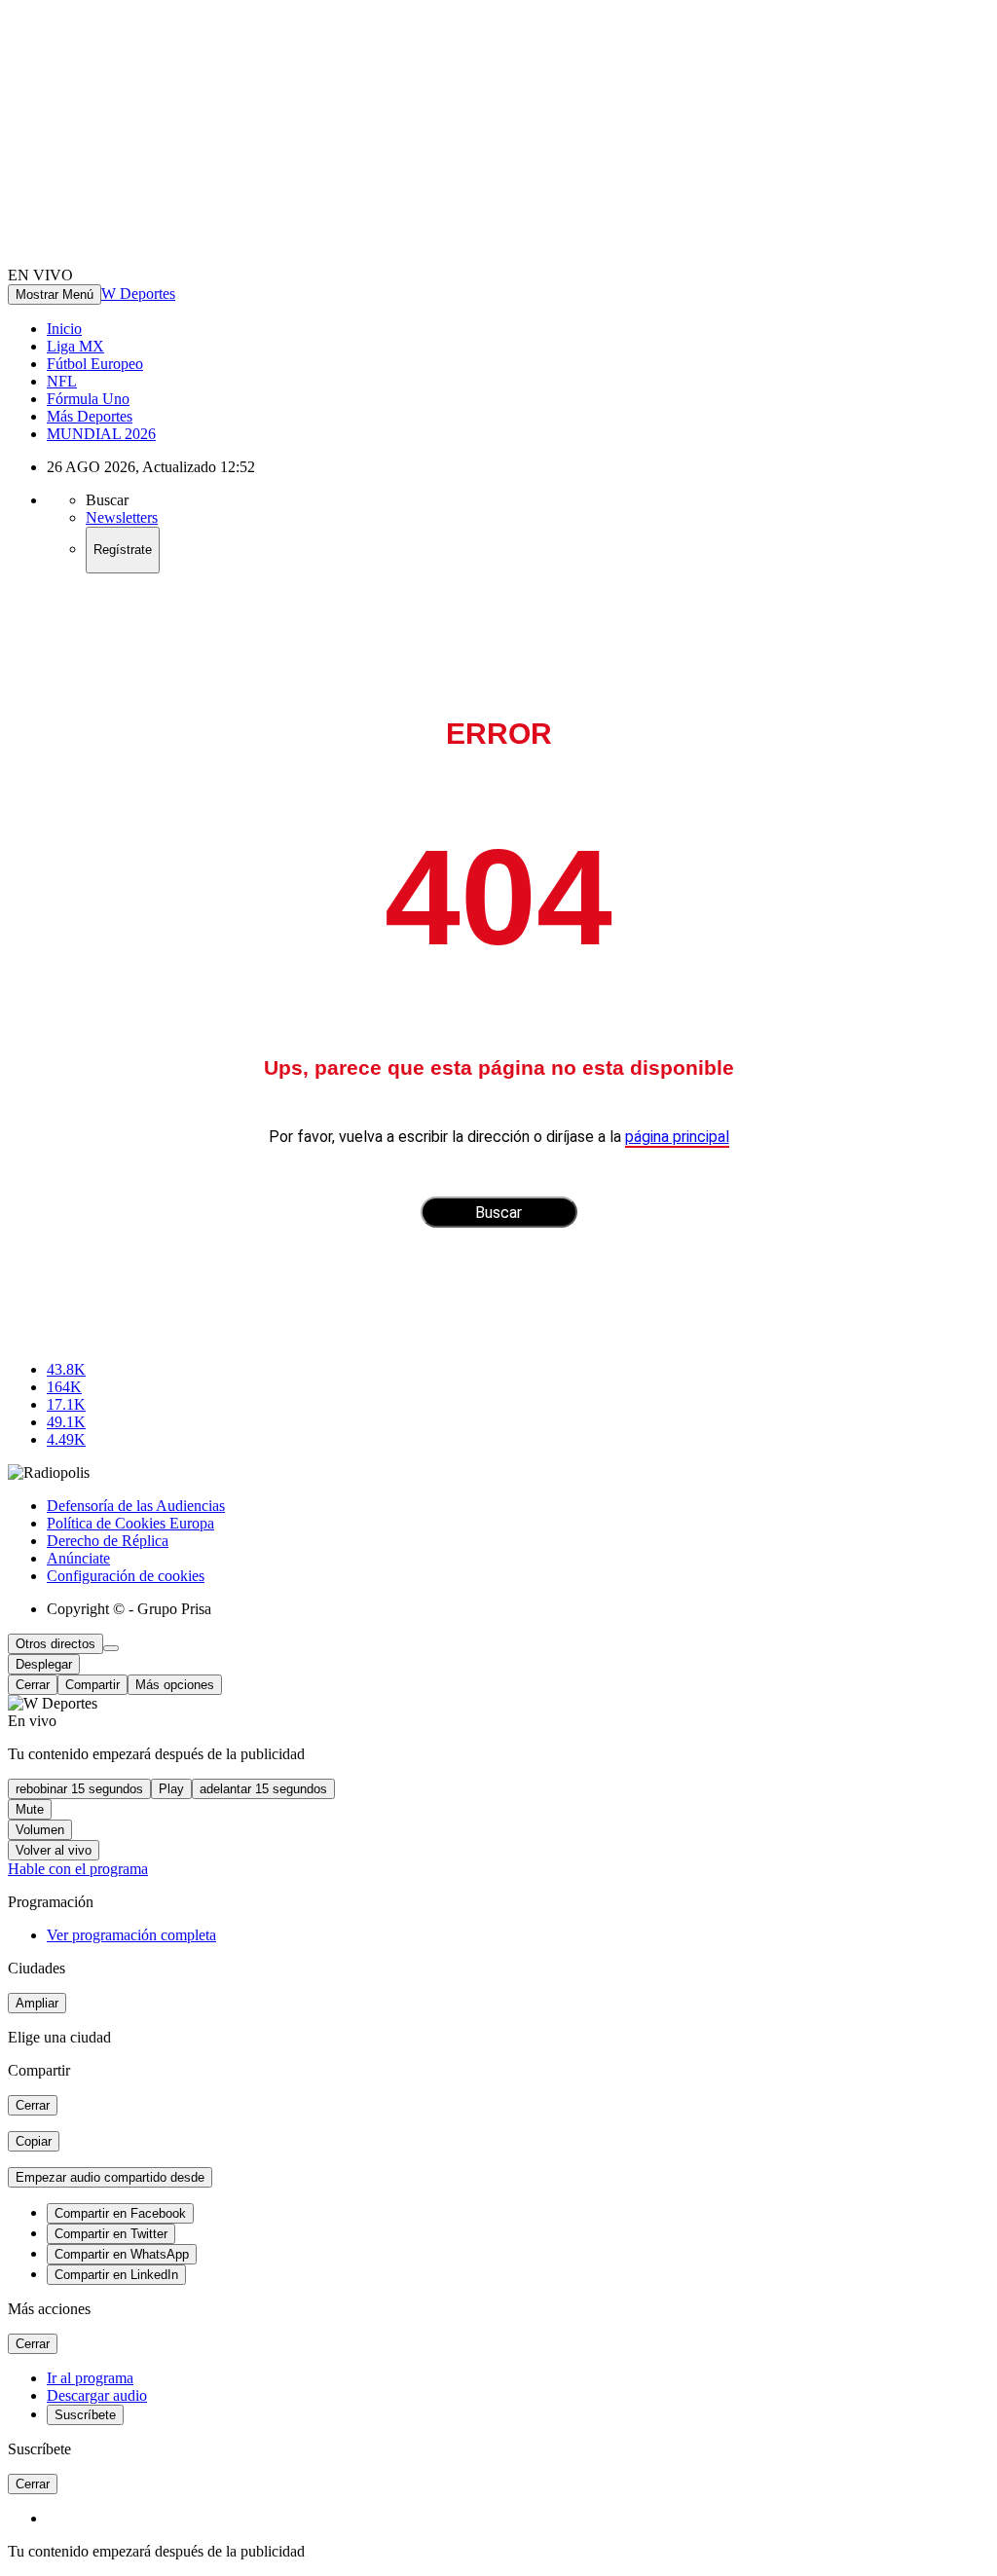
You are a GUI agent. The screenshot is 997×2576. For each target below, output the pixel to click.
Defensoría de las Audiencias (136, 1506)
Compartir (92, 1685)
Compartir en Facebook (120, 2213)
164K (64, 1387)
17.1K (66, 1404)
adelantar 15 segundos (263, 1789)
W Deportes (138, 294)
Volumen (40, 1830)
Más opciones (175, 1685)
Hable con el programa (78, 1869)
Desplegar (44, 1664)
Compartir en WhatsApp (122, 2254)
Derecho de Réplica (108, 1541)
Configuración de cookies (126, 1576)
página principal (677, 1137)
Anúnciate (78, 1558)
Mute (30, 1809)
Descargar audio (97, 2395)
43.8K (66, 1369)
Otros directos (55, 1644)
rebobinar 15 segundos (79, 1789)
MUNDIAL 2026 (101, 434)
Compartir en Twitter (111, 2234)
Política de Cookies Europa (130, 1523)
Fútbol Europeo (95, 364)
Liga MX (75, 346)
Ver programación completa (131, 1935)
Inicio (64, 329)
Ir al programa (90, 2378)
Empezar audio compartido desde (110, 2177)
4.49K (66, 1439)
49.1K (66, 1422)
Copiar (34, 2141)
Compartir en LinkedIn (116, 2275)
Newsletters (122, 517)
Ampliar (37, 2003)
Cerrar (33, 1685)
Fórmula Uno (88, 399)
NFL (62, 381)
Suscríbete (85, 2415)
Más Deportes (90, 416)
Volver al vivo (54, 1850)
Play (171, 1789)
